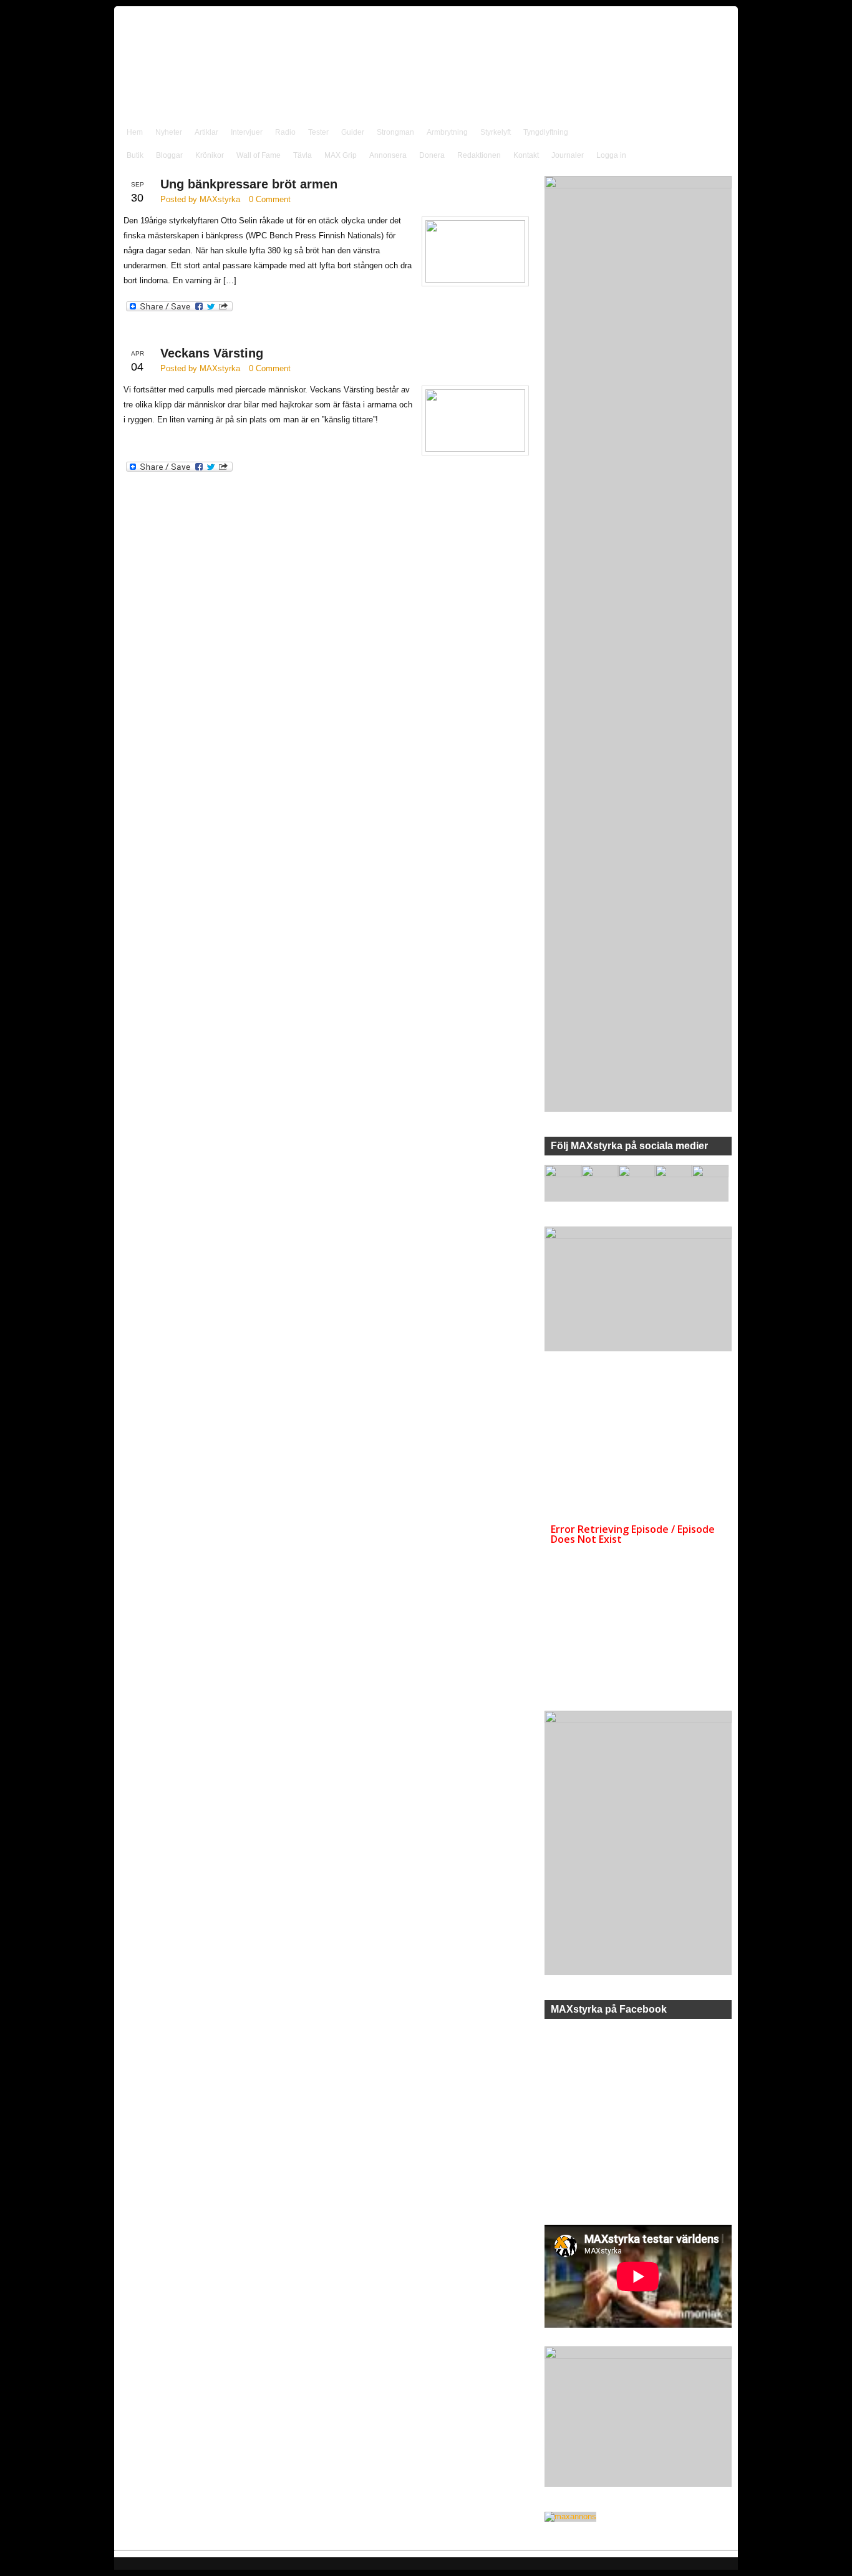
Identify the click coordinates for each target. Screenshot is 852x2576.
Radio (285, 132)
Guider (353, 132)
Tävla (303, 155)
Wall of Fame (259, 155)
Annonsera (388, 155)
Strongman (395, 132)
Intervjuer (247, 132)
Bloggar (169, 155)
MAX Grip (341, 155)
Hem (135, 132)
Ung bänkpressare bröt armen (249, 184)
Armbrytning (447, 132)
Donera (432, 155)
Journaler (568, 155)
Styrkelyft (496, 132)
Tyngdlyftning (546, 132)
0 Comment (270, 199)
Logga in (611, 155)
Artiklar (206, 132)
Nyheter (169, 132)
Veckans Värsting (212, 353)
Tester (318, 132)
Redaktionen (479, 155)
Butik (135, 155)
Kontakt (526, 155)
